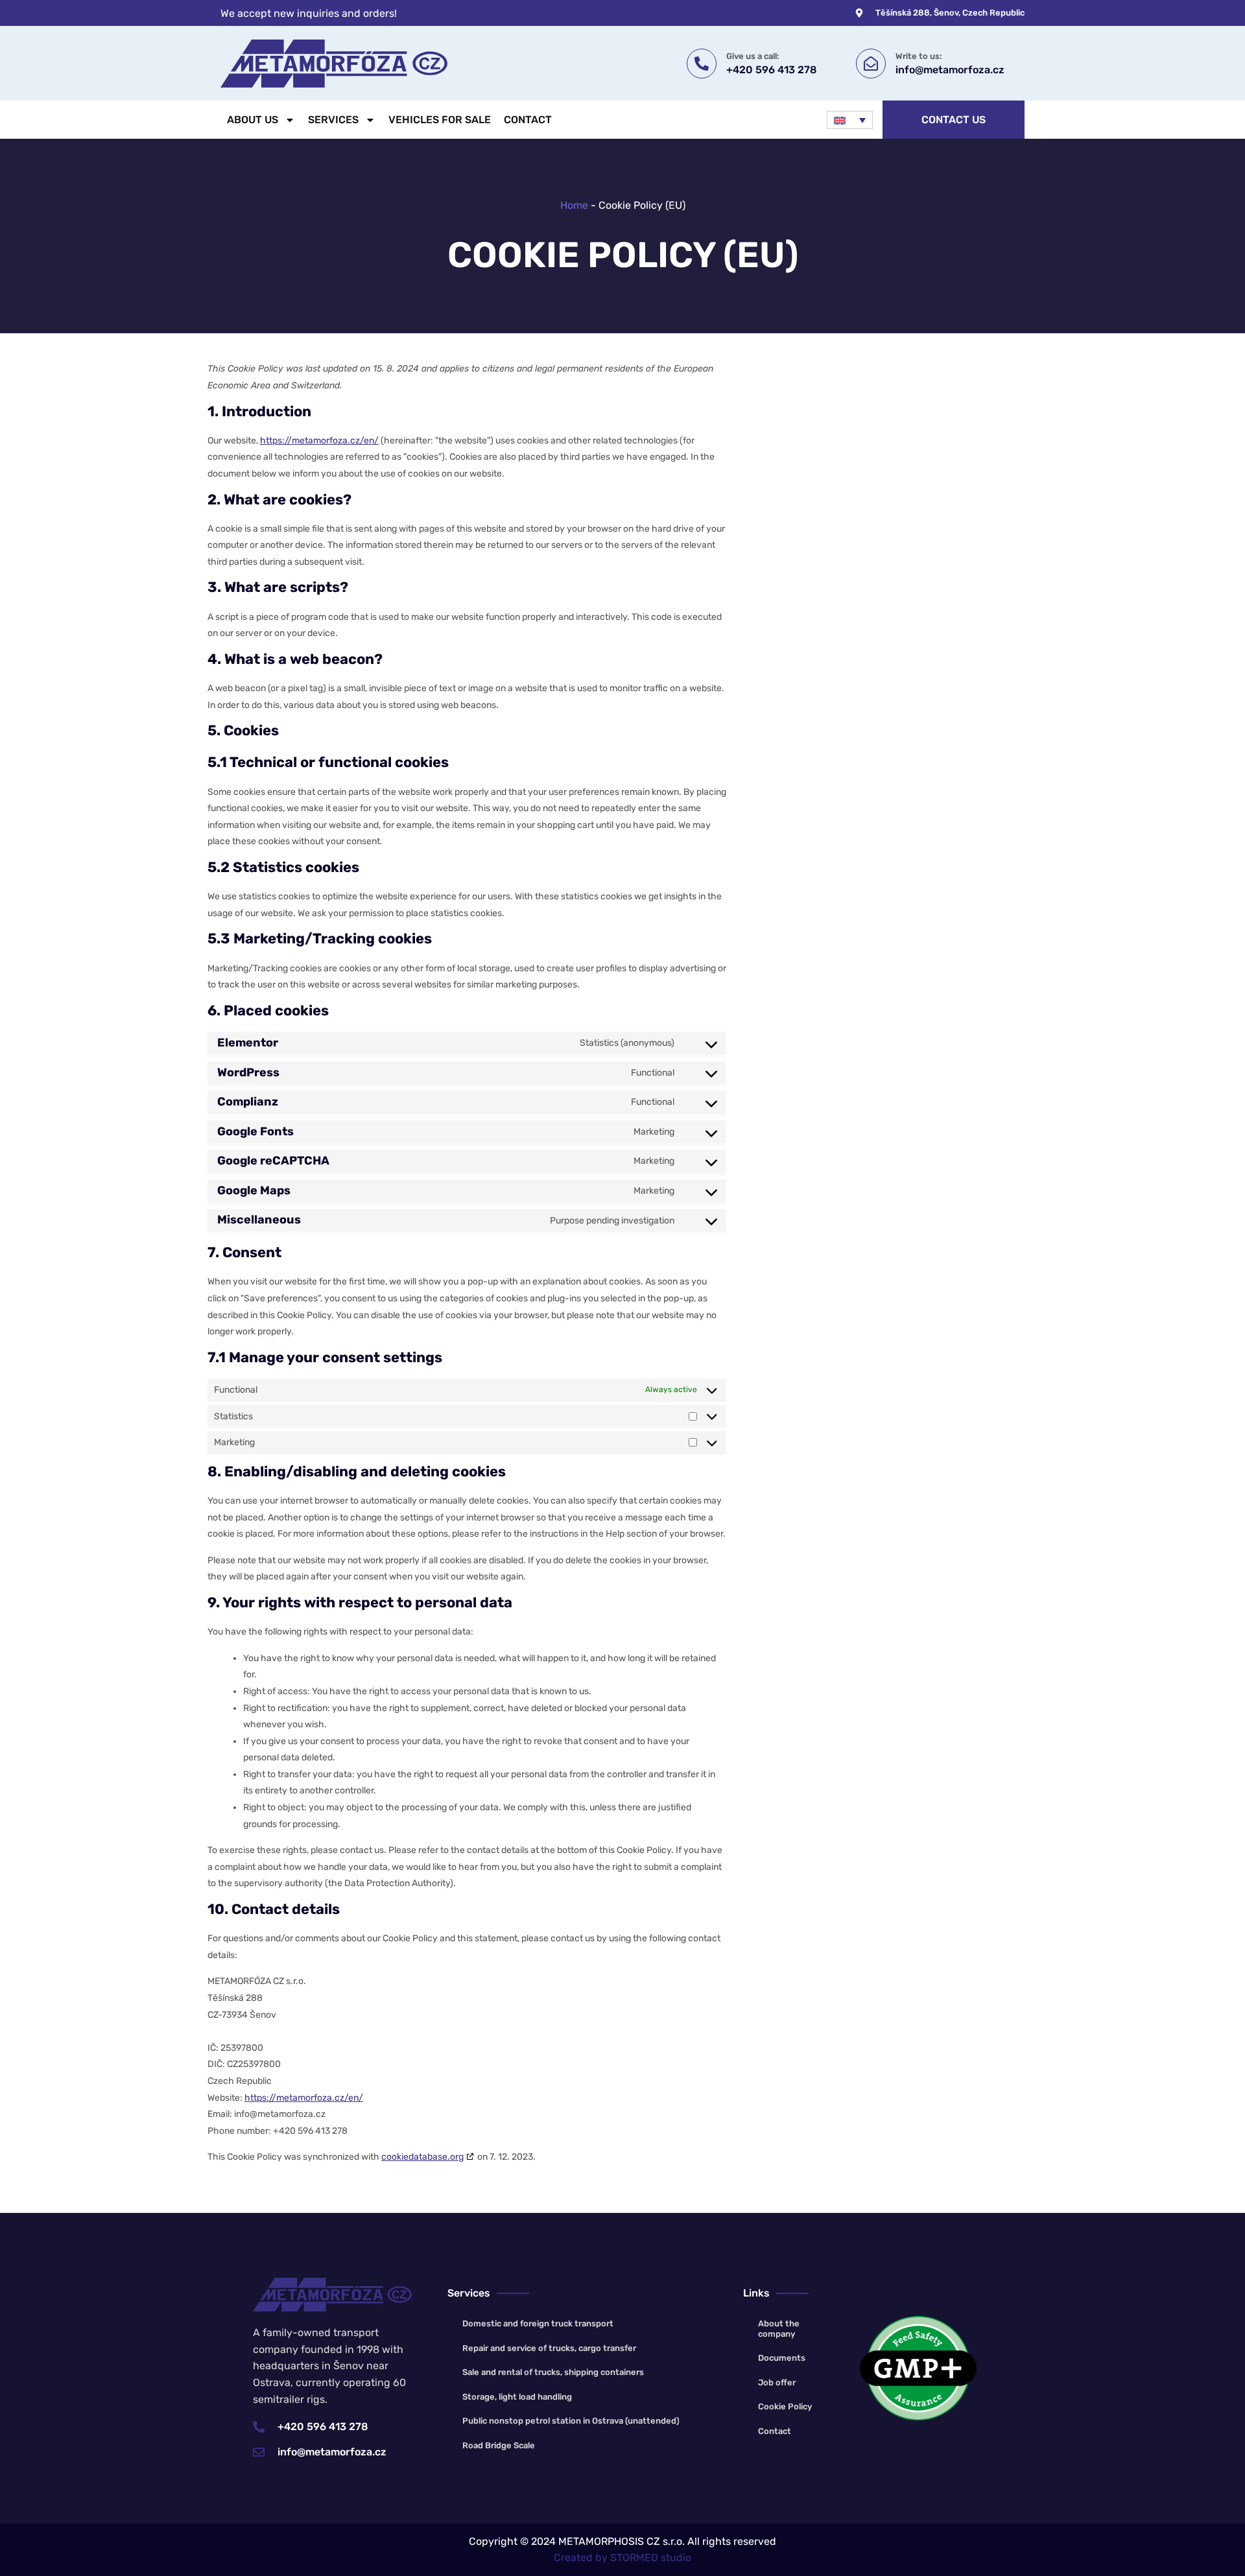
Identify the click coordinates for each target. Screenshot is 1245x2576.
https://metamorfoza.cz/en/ (319, 441)
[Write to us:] (871, 64)
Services (333, 120)
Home (574, 205)
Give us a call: (753, 56)
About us (253, 120)
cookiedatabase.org (422, 2157)
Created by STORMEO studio (622, 2558)
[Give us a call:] (702, 64)
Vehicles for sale (440, 120)
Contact (528, 120)
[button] (849, 120)
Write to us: (919, 56)
